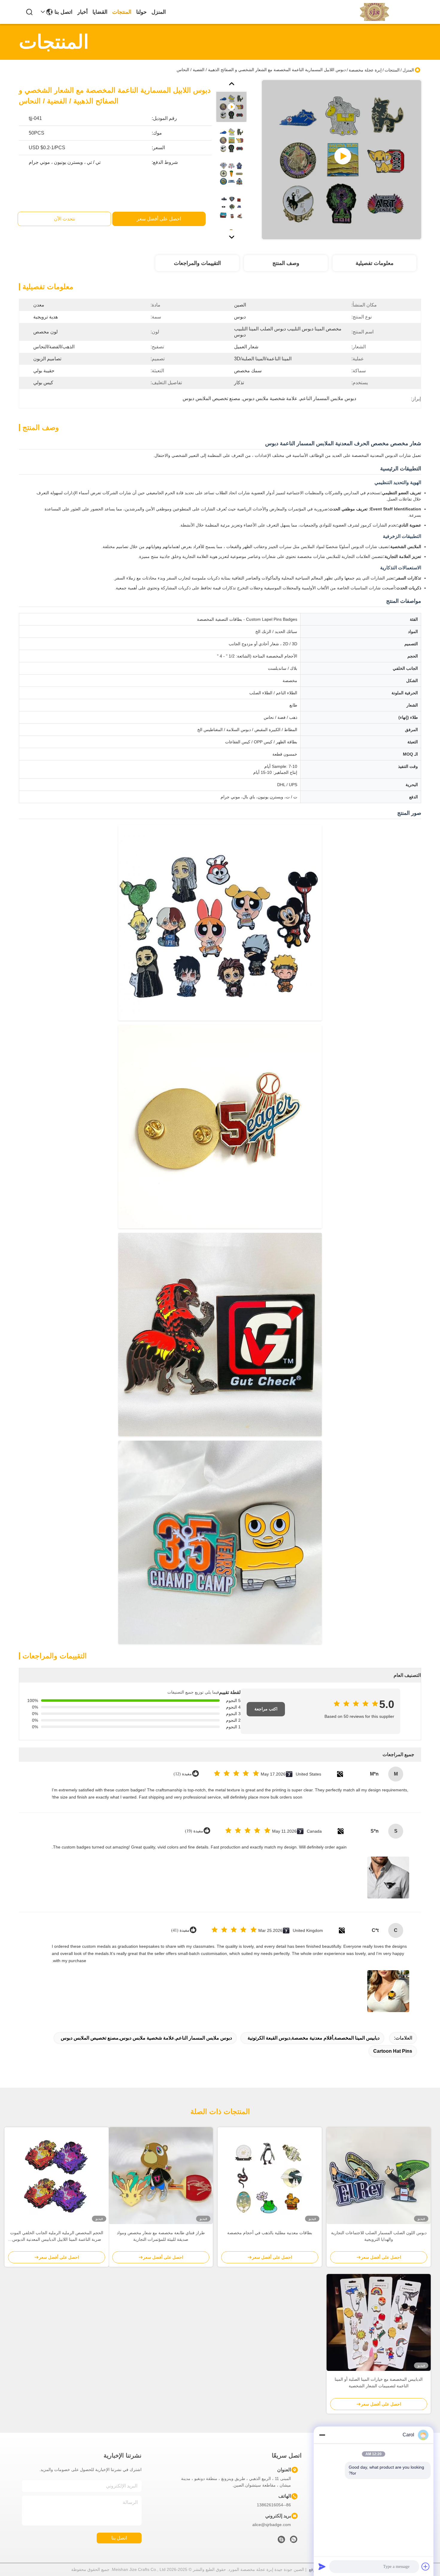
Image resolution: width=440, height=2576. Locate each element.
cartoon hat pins (393, 2051)
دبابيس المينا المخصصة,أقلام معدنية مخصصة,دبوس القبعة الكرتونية (314, 2038)
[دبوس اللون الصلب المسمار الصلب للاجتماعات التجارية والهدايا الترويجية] (379, 2176)
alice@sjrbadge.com (272, 2525)
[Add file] (426, 2566)
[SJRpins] (281, 2541)
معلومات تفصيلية (375, 263)
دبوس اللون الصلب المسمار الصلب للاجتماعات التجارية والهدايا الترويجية (379, 2236)
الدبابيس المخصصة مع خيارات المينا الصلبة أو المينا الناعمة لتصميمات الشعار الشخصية (379, 2383)
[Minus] (322, 2435)
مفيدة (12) (183, 1774)
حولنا (141, 12)
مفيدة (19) (194, 1831)
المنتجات (122, 12)
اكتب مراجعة (266, 1709)
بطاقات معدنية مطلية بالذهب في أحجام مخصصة (270, 2233)
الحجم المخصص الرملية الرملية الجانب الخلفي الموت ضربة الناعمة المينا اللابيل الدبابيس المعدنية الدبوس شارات (57, 2236)
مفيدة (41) (180, 1930)
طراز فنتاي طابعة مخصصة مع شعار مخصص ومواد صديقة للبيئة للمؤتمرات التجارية (161, 2236)
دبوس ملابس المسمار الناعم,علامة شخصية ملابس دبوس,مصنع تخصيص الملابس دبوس (146, 2038)
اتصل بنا (63, 12)
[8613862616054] (294, 2541)
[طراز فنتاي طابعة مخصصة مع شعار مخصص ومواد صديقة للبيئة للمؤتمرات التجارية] (161, 2176)
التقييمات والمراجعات (197, 263)
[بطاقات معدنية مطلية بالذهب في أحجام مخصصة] (270, 2176)
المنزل (159, 12)
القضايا (100, 12)
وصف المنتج (286, 263)
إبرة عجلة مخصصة (365, 70)
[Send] (322, 2566)
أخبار (82, 12)
